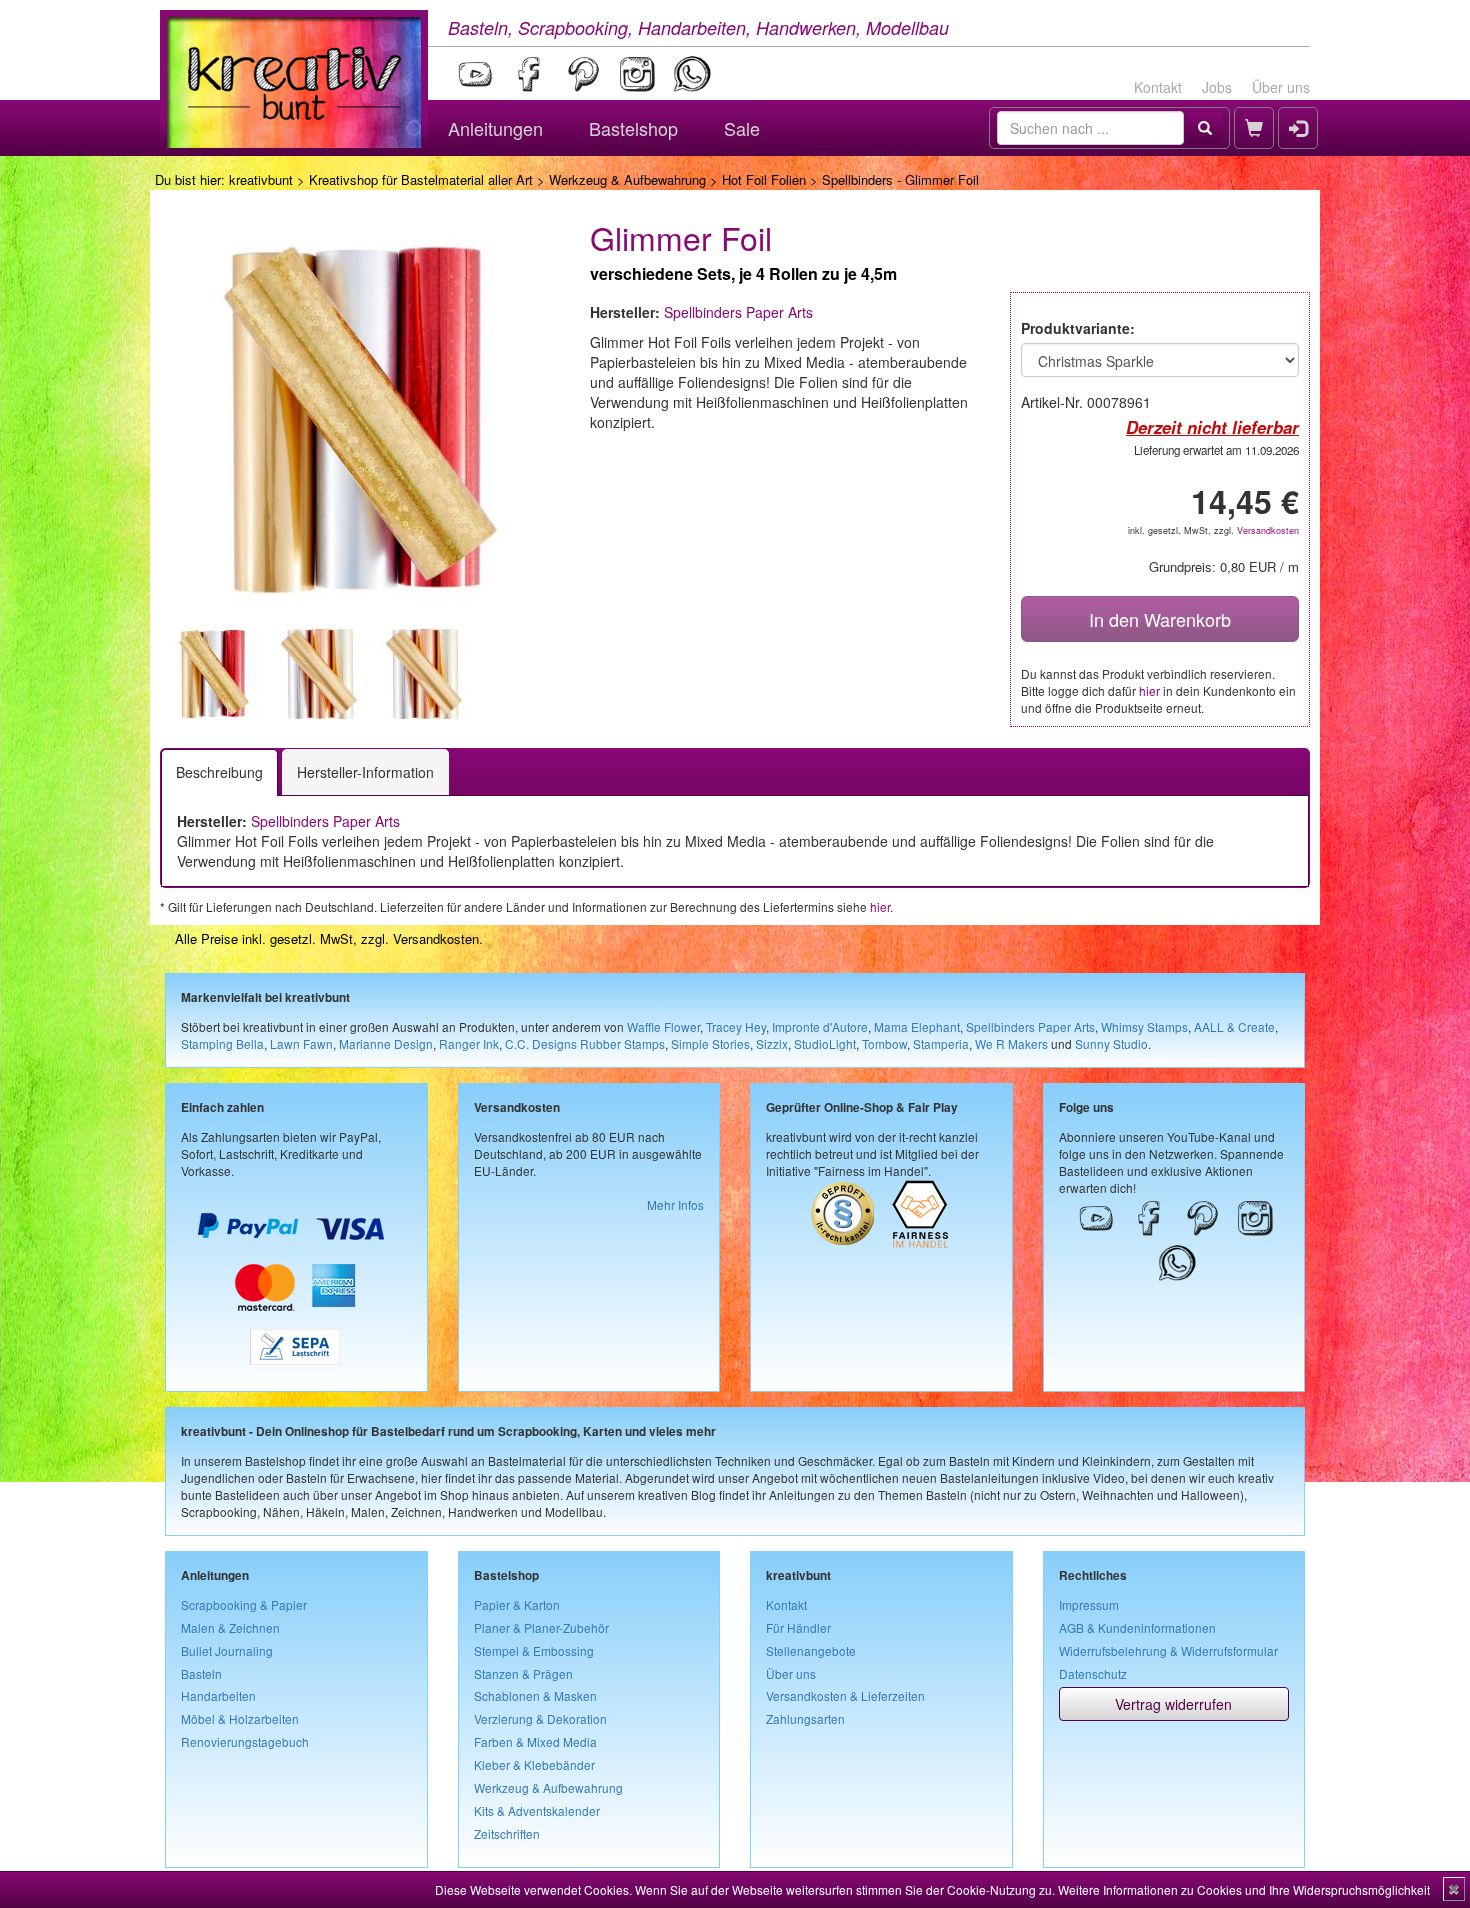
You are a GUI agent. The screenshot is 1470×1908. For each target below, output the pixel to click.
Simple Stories (710, 1043)
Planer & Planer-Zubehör (541, 1627)
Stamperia (941, 1043)
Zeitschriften (507, 1833)
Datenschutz (1093, 1673)
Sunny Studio (1111, 1043)
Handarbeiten (218, 1695)
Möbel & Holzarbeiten (240, 1718)
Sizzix (772, 1043)
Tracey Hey (736, 1026)
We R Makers (1011, 1043)
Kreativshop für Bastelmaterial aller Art (421, 179)
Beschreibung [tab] (219, 772)
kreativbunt (261, 179)
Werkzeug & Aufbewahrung (627, 179)
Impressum (1089, 1604)
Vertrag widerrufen (1173, 1704)
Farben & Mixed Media (535, 1741)
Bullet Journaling (227, 1650)
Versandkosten (1268, 530)
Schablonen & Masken (535, 1695)
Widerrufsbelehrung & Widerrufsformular (1168, 1650)
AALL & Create (1234, 1026)
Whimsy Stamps (1144, 1026)
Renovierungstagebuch (245, 1741)
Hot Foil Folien (764, 179)
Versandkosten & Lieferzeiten (845, 1695)
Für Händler (798, 1627)
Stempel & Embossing (534, 1650)
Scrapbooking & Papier (244, 1604)
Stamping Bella (222, 1043)
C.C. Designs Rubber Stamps (585, 1043)
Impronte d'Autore (820, 1026)
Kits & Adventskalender (537, 1810)
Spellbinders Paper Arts (738, 312)
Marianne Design (386, 1043)
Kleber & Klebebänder (534, 1764)
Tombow (884, 1043)
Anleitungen (495, 128)
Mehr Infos (675, 1204)
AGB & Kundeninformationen (1137, 1627)
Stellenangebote (811, 1650)
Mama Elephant (917, 1026)
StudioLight (825, 1043)
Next (586, 674)
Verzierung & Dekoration (540, 1718)
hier (1149, 690)
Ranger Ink (469, 1043)
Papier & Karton (517, 1604)
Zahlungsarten (805, 1718)
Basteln (201, 1673)
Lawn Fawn (301, 1043)
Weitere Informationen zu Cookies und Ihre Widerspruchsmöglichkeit (1244, 1889)
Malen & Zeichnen (230, 1627)
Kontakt (1158, 87)
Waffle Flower (663, 1026)
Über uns (1281, 87)
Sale (742, 128)
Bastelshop (633, 128)
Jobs (1217, 87)
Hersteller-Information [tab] (365, 772)
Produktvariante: (1078, 328)
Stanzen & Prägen (523, 1673)
